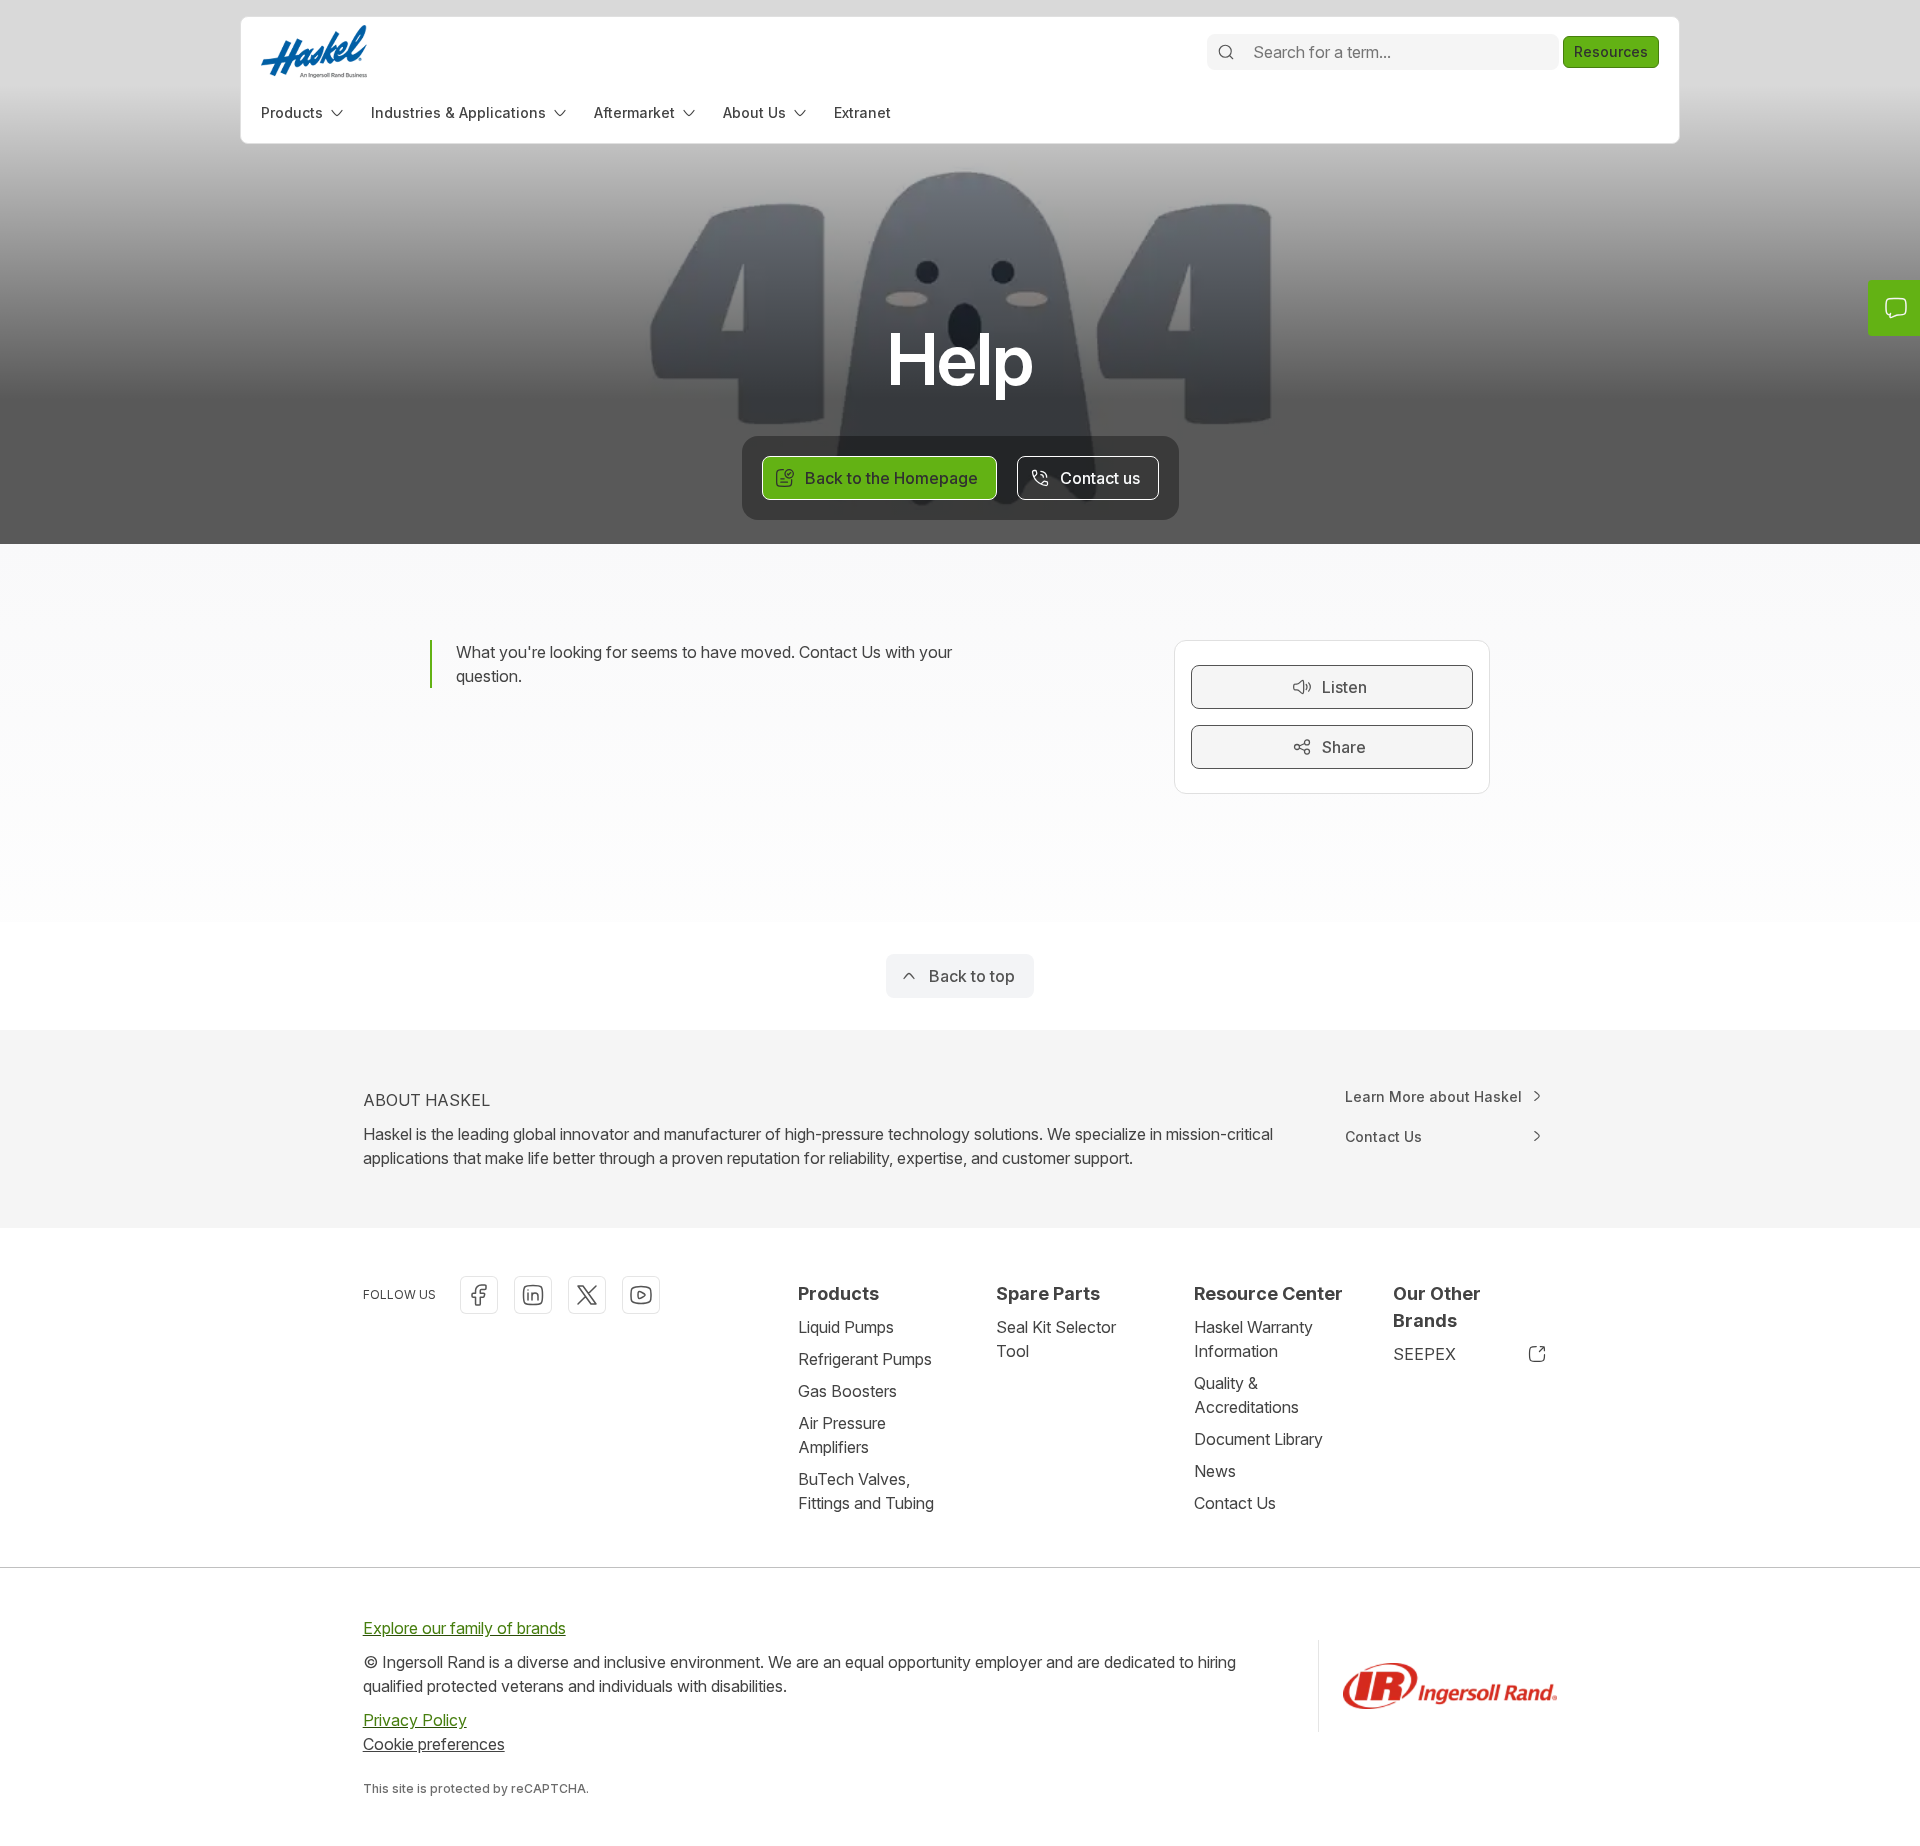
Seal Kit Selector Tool (1056, 1339)
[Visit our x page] (587, 1295)
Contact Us (1235, 1503)
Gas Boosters (847, 1391)
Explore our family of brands (464, 1628)
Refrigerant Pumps (865, 1359)
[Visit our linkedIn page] (533, 1295)
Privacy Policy (415, 1720)
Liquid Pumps (846, 1327)
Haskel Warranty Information (1253, 1339)
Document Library (1258, 1439)
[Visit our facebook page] (479, 1295)
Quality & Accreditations (1246, 1395)
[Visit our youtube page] (641, 1295)
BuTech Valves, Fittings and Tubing (866, 1491)
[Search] (1226, 52)
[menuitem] (304, 112)
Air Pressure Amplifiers (842, 1435)
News (1215, 1471)
